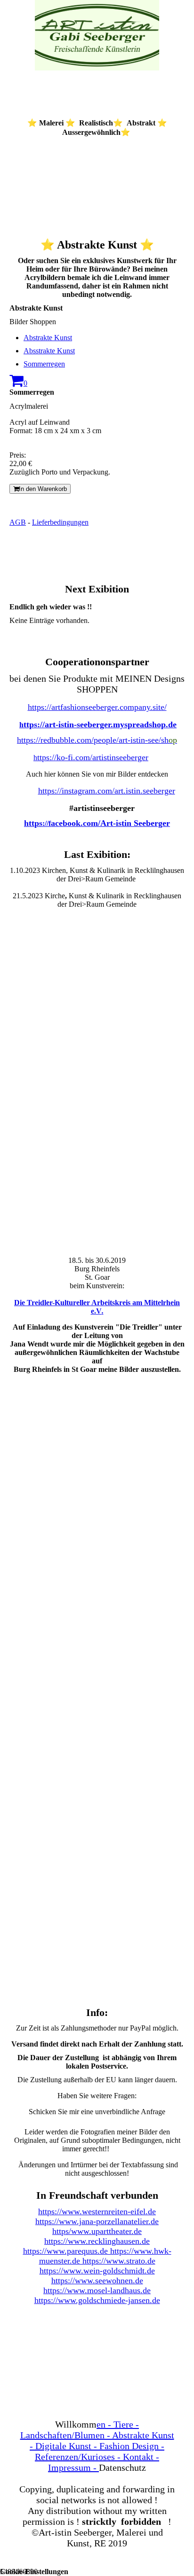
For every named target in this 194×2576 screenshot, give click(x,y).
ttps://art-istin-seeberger (67, 724)
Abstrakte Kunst (48, 338)
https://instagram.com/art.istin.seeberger (107, 791)
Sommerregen (44, 364)
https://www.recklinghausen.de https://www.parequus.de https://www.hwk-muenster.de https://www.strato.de (97, 2251)
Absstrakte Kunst (49, 351)
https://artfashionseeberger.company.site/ (97, 707)
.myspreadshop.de (144, 724)
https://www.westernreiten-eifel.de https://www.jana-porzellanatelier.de (97, 2216)
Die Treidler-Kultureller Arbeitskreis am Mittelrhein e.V (97, 1307)
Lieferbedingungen (60, 522)
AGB (18, 522)
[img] (97, 35)
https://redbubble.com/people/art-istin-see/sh (97, 740)
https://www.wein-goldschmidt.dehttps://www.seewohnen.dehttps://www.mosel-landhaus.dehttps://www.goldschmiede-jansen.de (97, 2285)
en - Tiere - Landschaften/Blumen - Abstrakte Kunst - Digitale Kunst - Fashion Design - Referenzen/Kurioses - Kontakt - (97, 2446)
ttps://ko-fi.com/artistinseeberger (93, 757)
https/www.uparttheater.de (97, 2231)
